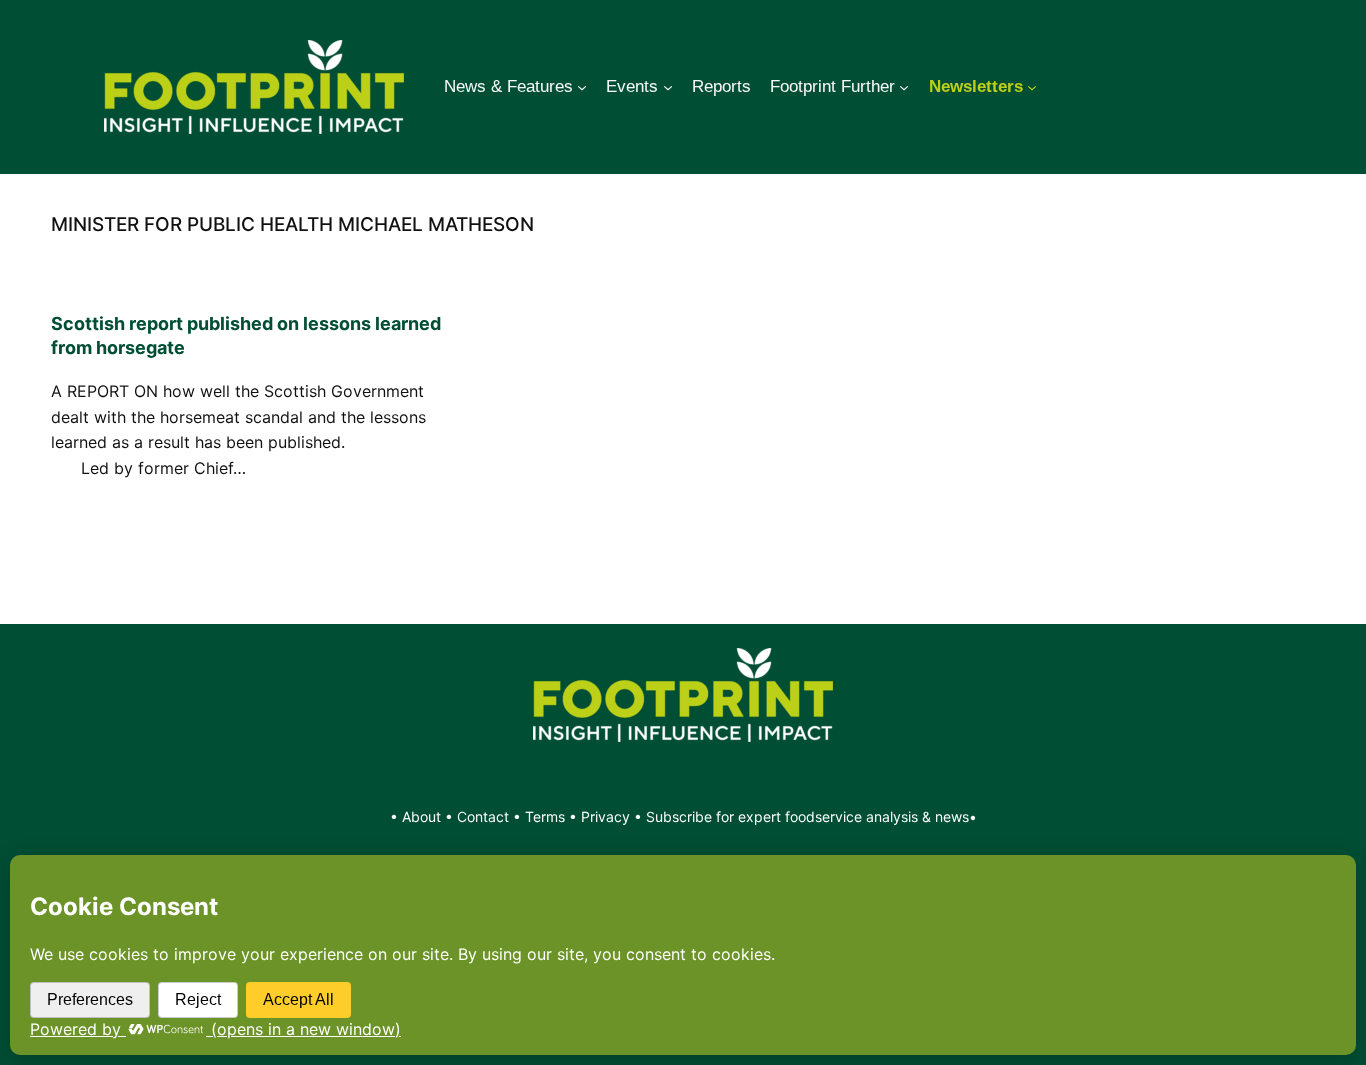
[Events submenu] (668, 87)
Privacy (605, 816)
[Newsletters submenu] (1032, 87)
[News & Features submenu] (582, 87)
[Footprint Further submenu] (904, 87)
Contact (485, 816)
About (423, 816)
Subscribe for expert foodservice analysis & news (807, 816)
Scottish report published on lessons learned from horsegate (246, 335)
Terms (545, 816)
